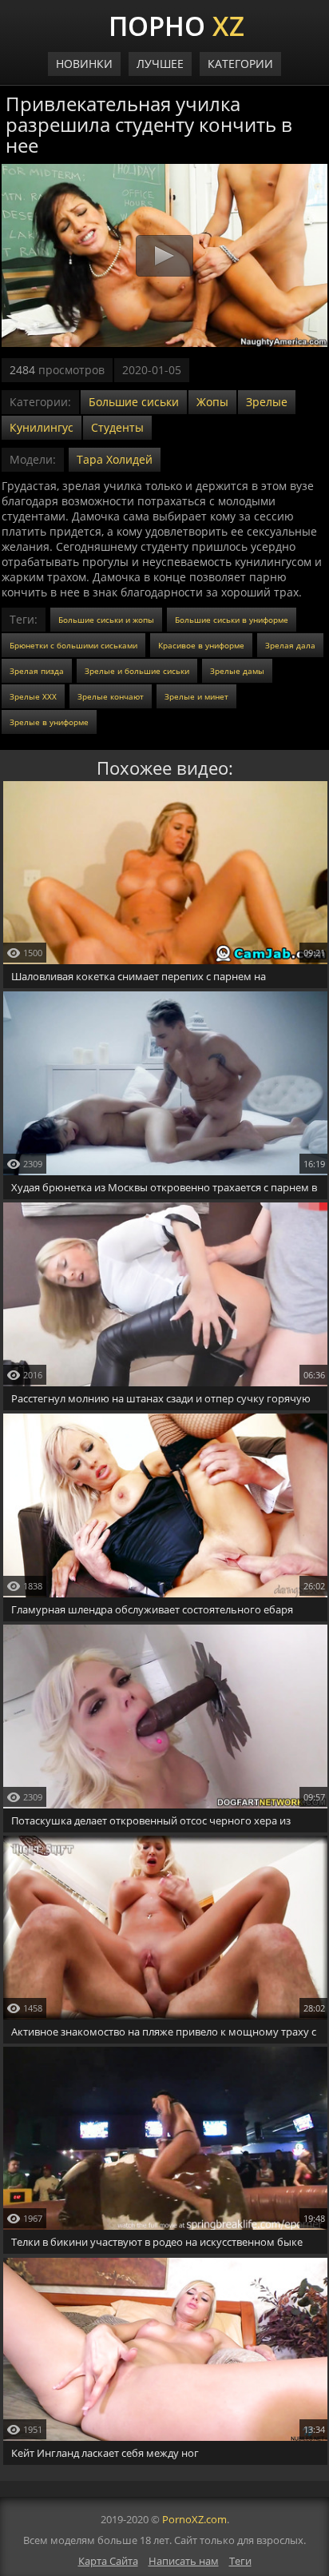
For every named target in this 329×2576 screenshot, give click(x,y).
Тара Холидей (115, 459)
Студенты (117, 427)
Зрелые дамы (237, 671)
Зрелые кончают (111, 696)
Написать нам (184, 2561)
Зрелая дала (290, 645)
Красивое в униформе (201, 645)
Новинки (84, 64)
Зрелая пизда (37, 671)
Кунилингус (42, 427)
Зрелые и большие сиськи (137, 671)
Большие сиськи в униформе (232, 620)
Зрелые (267, 402)
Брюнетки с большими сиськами (73, 645)
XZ (176, 24)
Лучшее (160, 64)
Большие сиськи (134, 402)
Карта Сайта (108, 2561)
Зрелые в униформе (49, 722)
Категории (240, 64)
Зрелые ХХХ (33, 696)
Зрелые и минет (196, 696)
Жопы (212, 402)
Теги (240, 2561)
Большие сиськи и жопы (106, 620)
